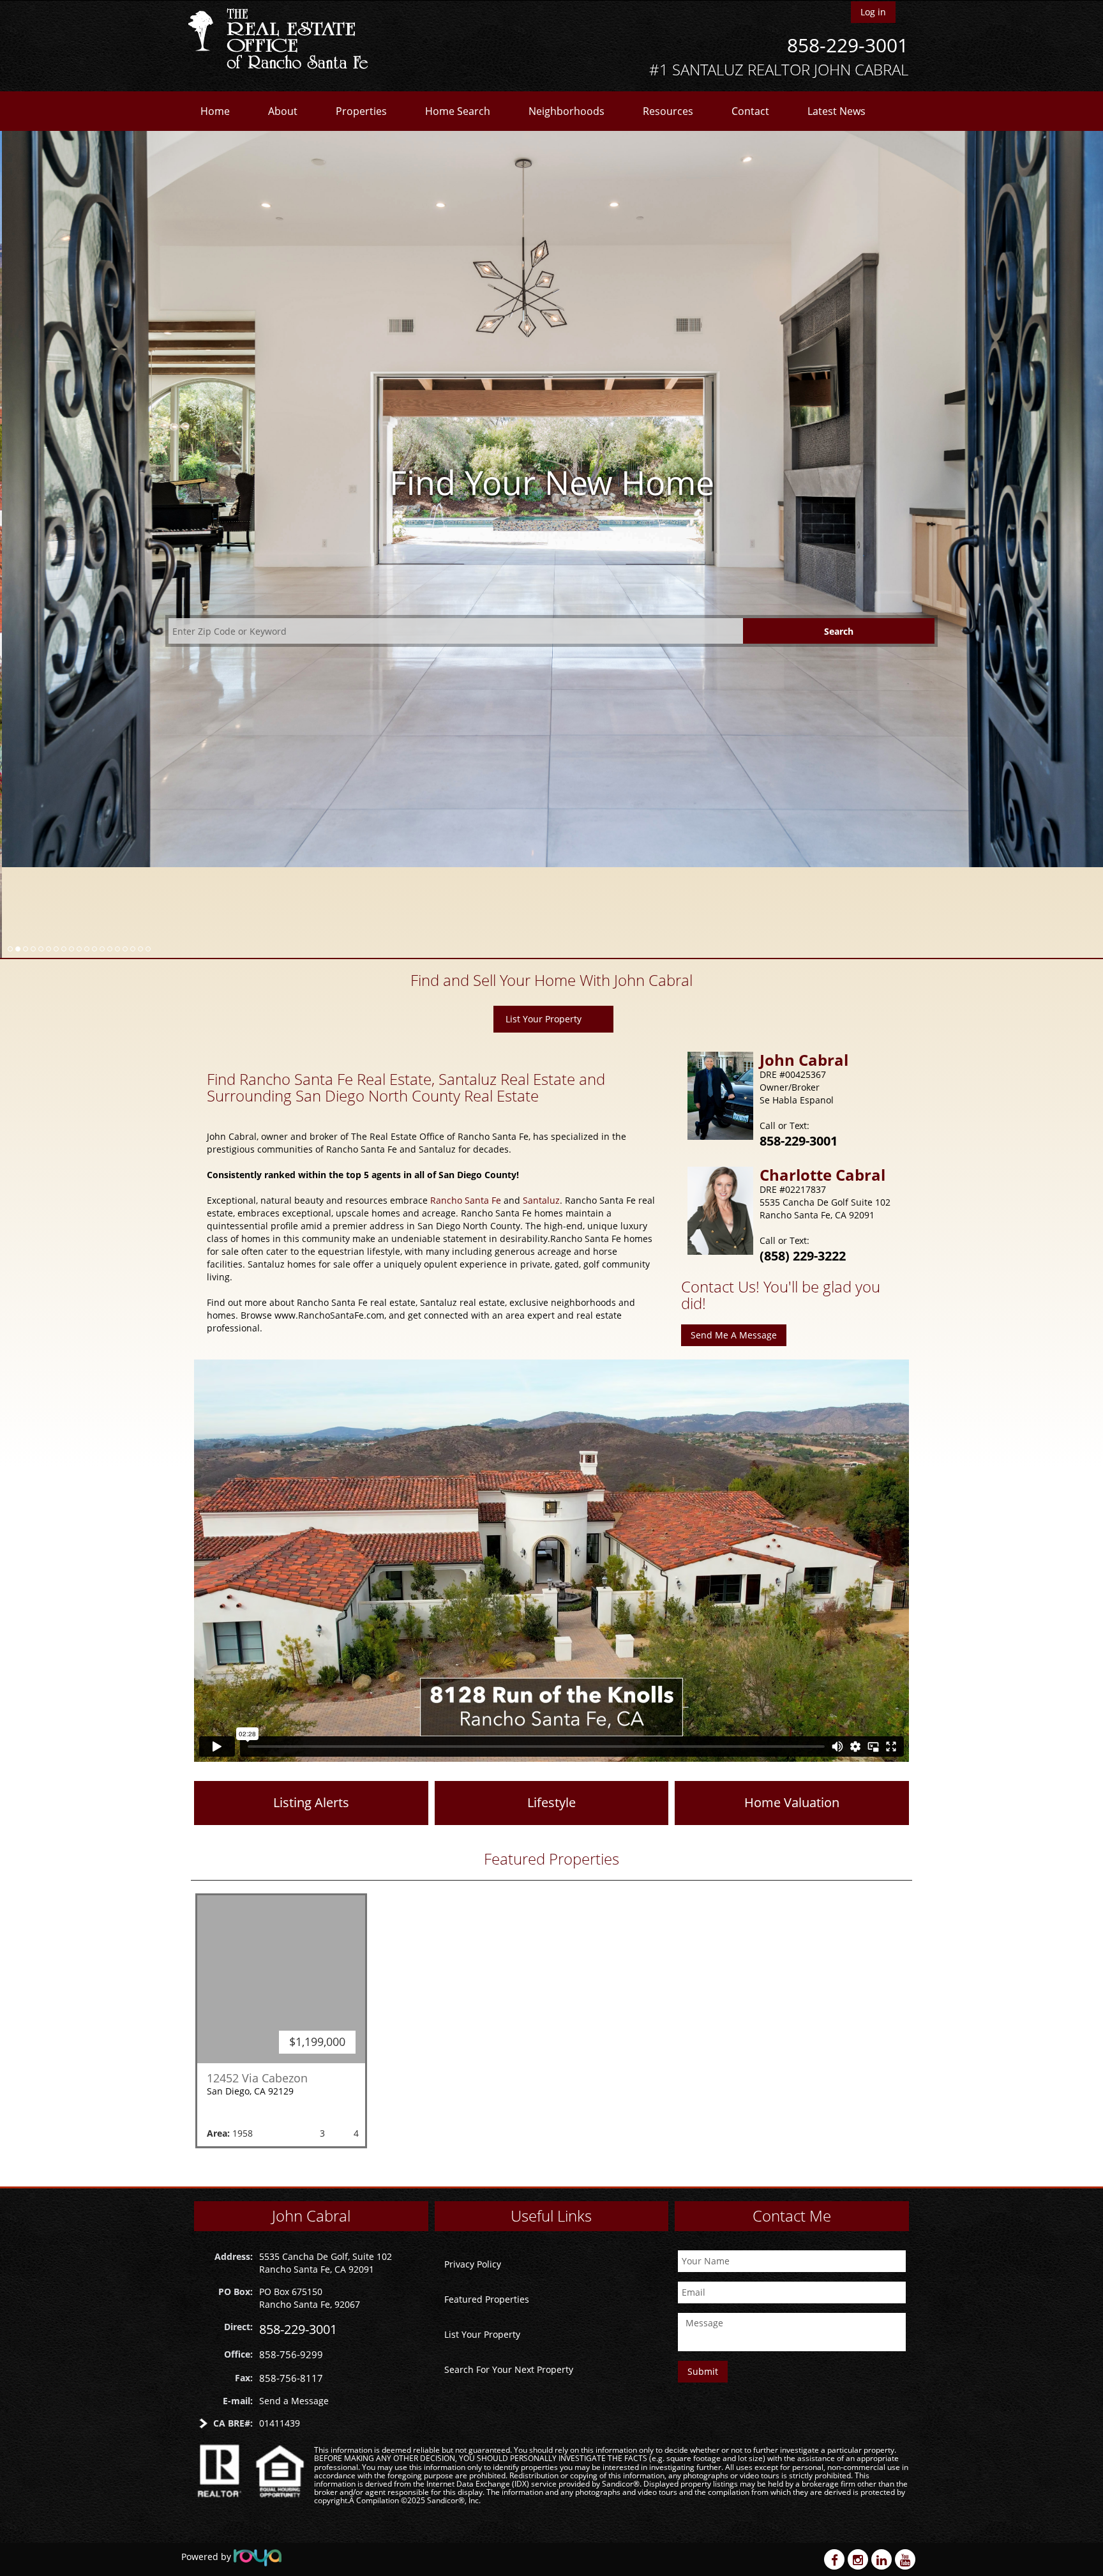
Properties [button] (361, 111)
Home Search (458, 111)
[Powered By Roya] (258, 2557)
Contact (750, 111)
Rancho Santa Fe (466, 1110)
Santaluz (541, 1110)
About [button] (283, 111)
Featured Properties (487, 2299)
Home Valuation (792, 1712)
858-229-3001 (848, 45)
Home (215, 111)
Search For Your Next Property (509, 2369)
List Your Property (544, 928)
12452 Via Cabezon (257, 1987)
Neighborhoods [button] (567, 111)
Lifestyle (551, 1712)
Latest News (837, 111)
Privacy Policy (473, 2263)
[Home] (282, 40)
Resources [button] (668, 111)
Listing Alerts (311, 1712)
